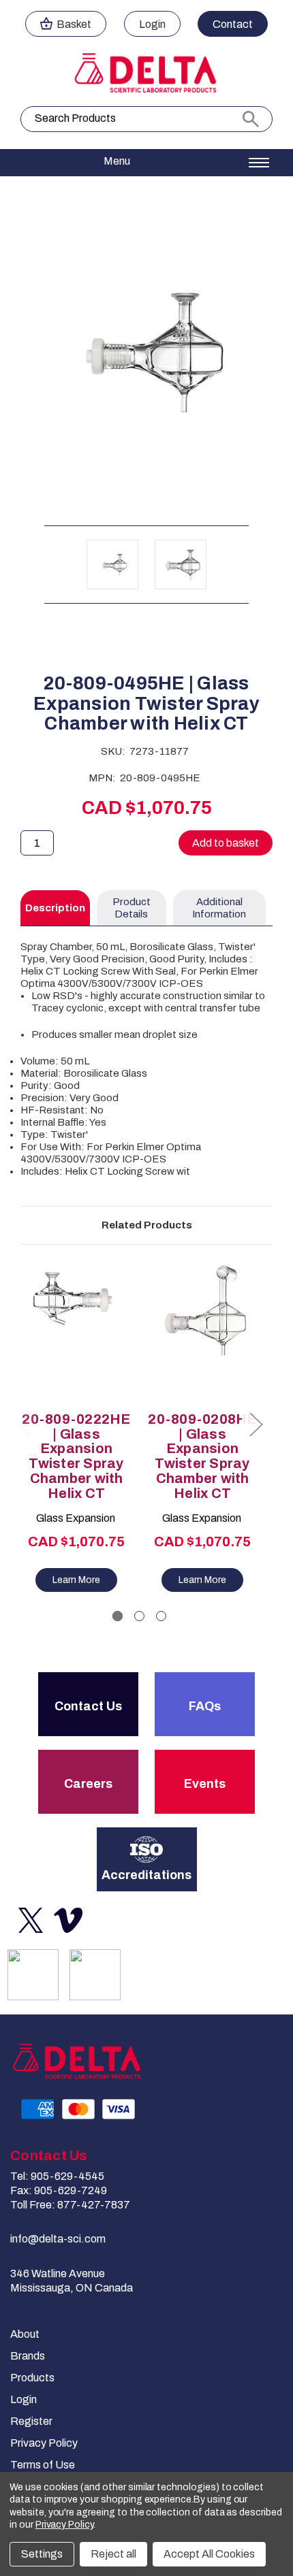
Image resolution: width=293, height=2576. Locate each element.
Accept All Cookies (209, 2554)
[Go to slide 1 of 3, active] (118, 1616)
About (25, 2334)
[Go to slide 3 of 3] (161, 1616)
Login (152, 24)
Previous (24, 1424)
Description (55, 908)
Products (32, 2378)
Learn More (76, 1580)
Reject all (113, 2554)
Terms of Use (43, 2465)
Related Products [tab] (147, 1225)
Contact (233, 24)
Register (31, 2421)
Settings (42, 2554)
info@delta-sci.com (58, 2239)
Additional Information (219, 908)
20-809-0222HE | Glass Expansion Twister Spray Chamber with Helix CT (76, 1456)
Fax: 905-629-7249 (59, 2190)
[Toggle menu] (146, 163)
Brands (28, 2356)
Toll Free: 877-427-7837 (70, 2205)
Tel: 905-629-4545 (57, 2176)
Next (256, 1424)
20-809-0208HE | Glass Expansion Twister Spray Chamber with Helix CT (202, 1456)
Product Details (132, 908)
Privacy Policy (44, 2443)
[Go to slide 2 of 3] (139, 1616)
